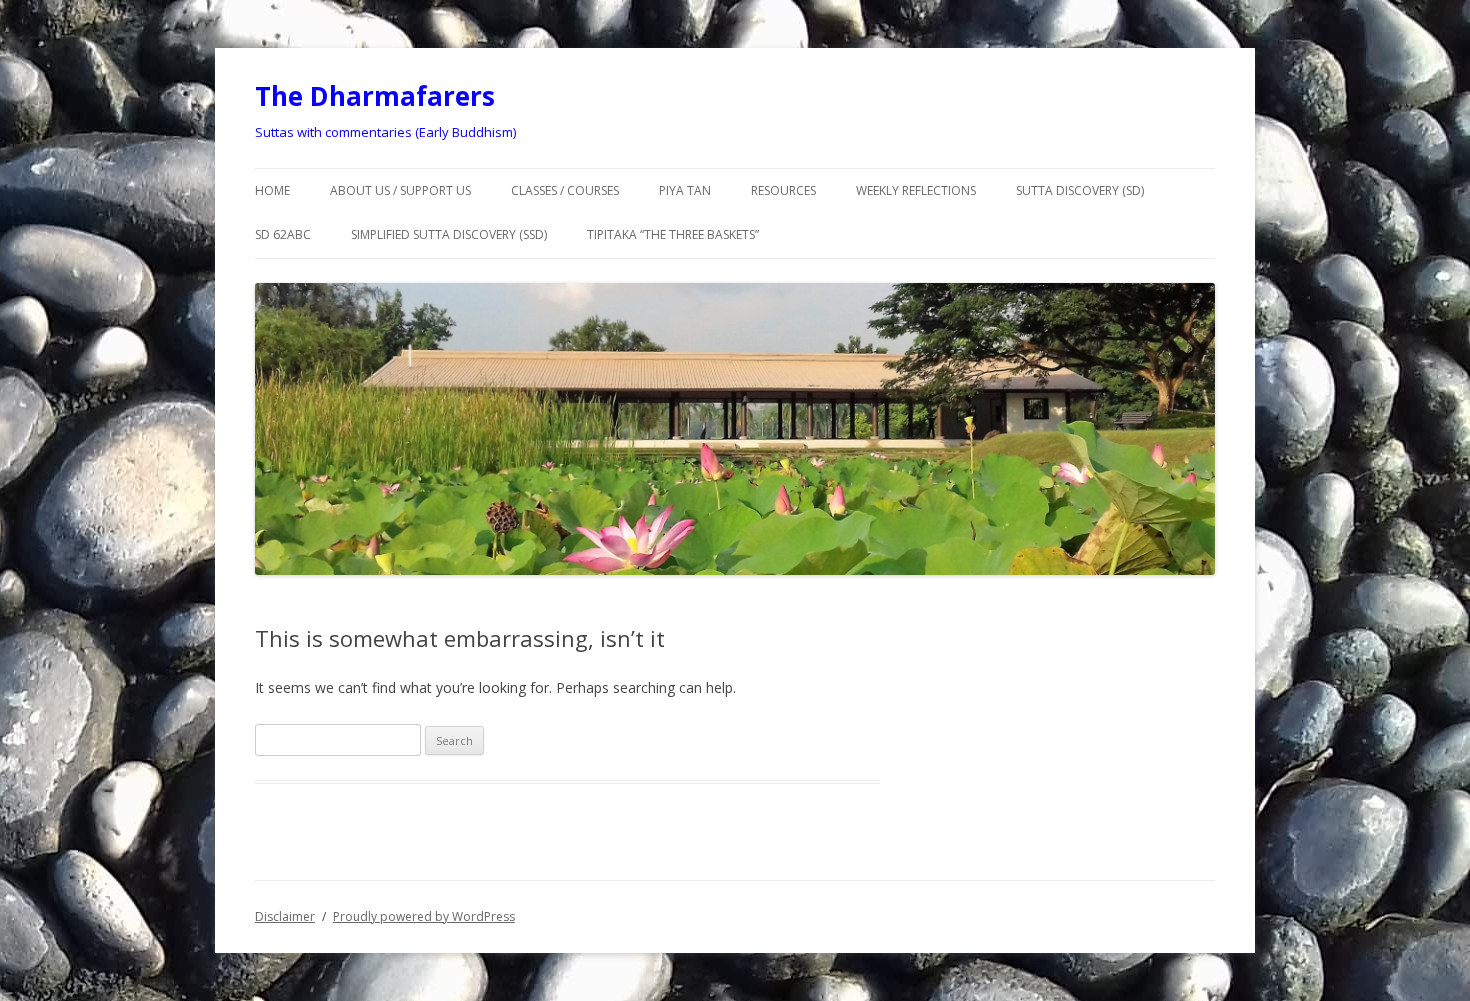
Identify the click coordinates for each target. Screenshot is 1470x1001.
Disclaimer (285, 916)
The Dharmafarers (375, 96)
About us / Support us (400, 190)
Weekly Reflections (916, 190)
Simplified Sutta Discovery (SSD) (449, 234)
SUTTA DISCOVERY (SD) (1080, 190)
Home (272, 190)
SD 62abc (283, 234)
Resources (783, 190)
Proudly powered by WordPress (424, 916)
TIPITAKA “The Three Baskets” (673, 234)
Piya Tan (685, 190)
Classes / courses (565, 190)
